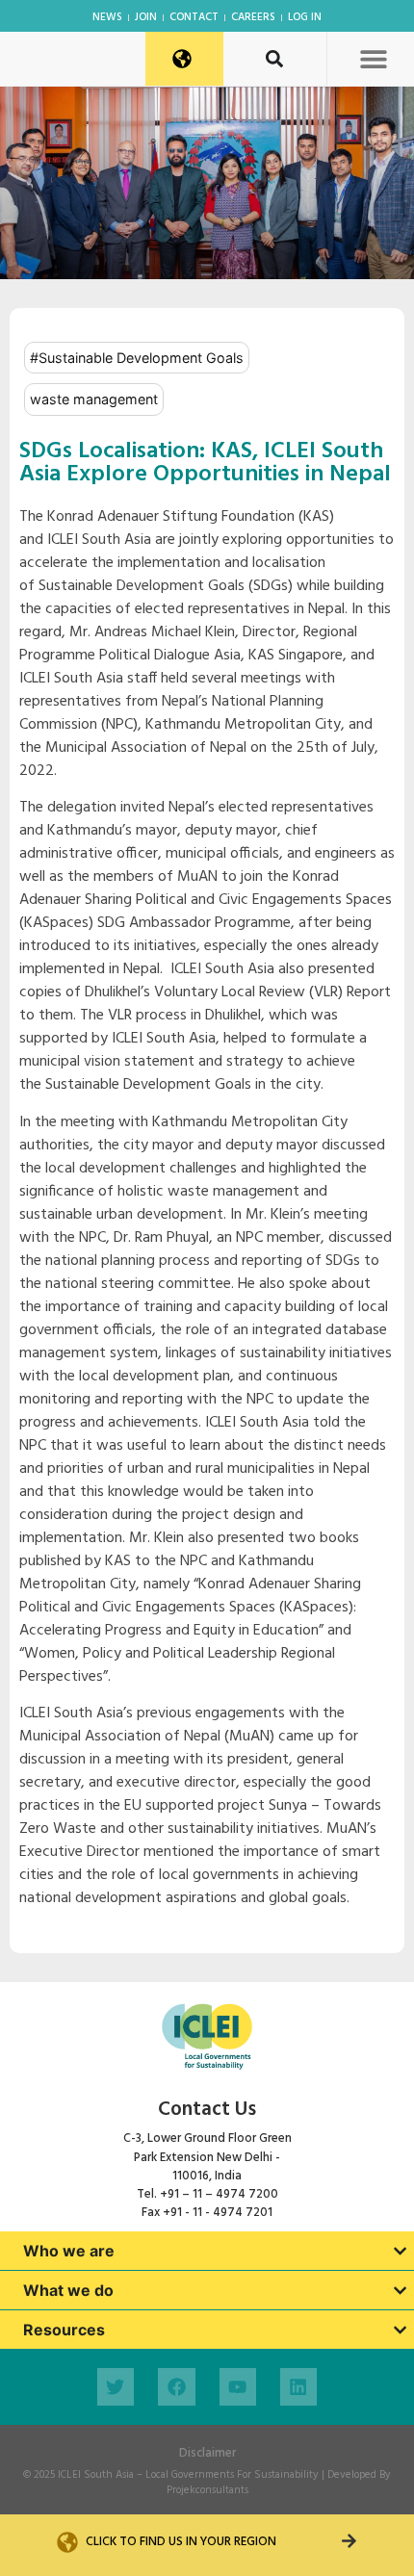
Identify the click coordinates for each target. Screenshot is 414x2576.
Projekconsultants (207, 2490)
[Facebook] (176, 2386)
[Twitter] (116, 2386)
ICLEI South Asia (96, 2475)
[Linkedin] (298, 2386)
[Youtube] (238, 2386)
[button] (373, 58)
